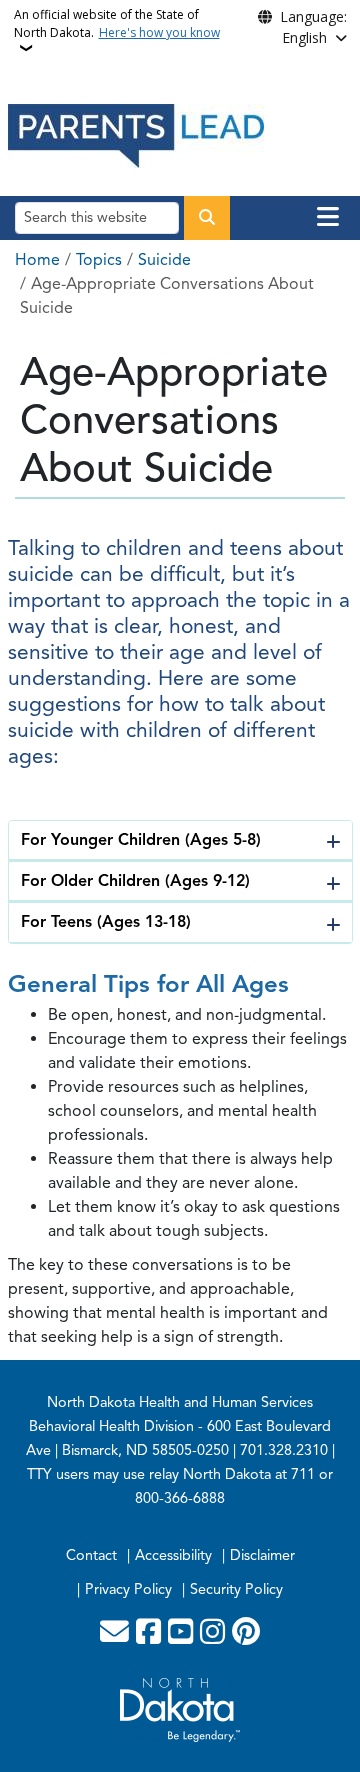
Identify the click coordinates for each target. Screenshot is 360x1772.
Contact (91, 1555)
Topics (99, 260)
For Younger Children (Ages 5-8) (141, 840)
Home (37, 260)
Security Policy (236, 1589)
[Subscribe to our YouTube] (180, 1633)
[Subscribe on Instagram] (212, 1633)
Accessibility (173, 1555)
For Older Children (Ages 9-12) (135, 881)
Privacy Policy (128, 1589)
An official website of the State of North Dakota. (117, 23)
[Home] (136, 135)
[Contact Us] (114, 1633)
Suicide (164, 260)
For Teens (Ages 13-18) (106, 922)
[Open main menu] (328, 217)
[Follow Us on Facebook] (148, 1633)
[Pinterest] (246, 1633)
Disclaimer (262, 1555)
